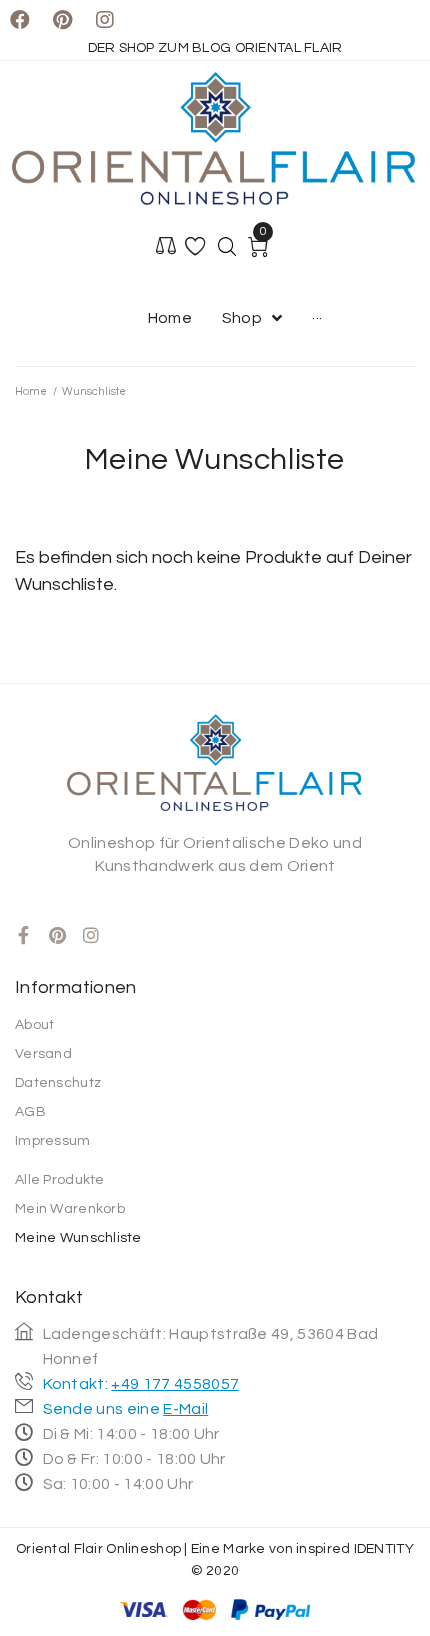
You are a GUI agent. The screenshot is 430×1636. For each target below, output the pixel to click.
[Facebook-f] (24, 935)
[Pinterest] (62, 20)
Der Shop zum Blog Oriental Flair (215, 48)
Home (31, 391)
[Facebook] (20, 20)
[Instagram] (105, 20)
